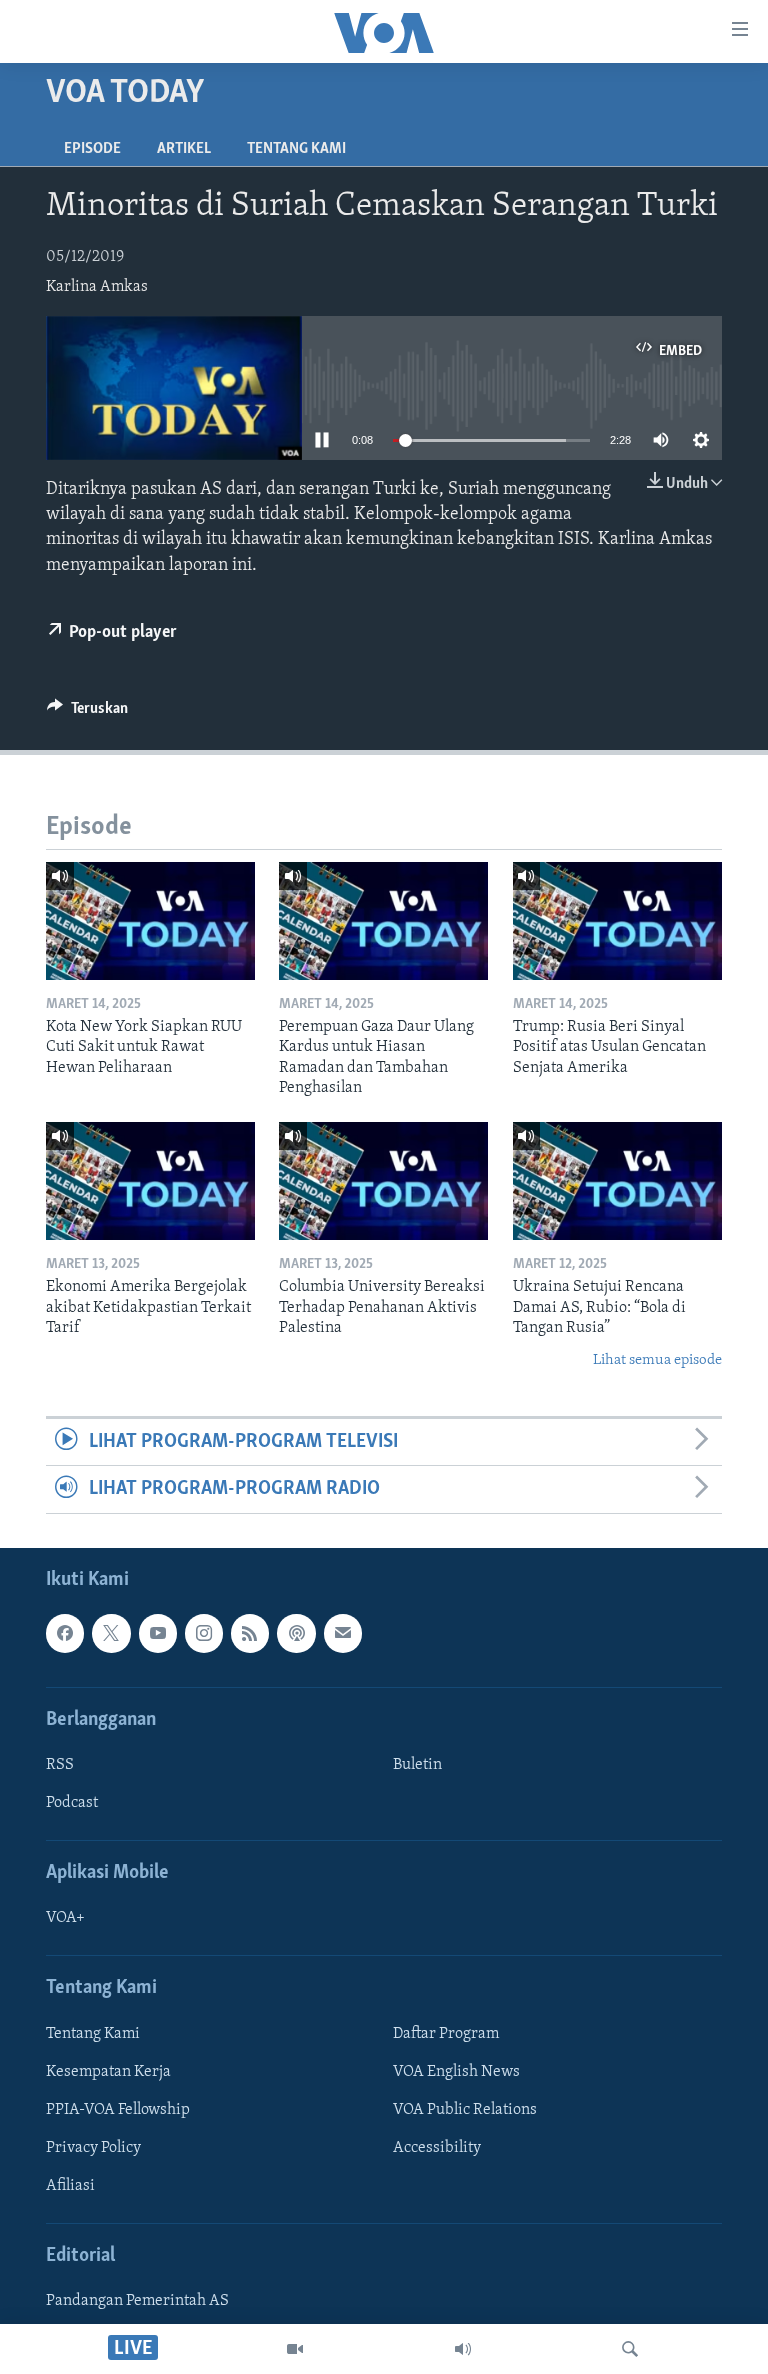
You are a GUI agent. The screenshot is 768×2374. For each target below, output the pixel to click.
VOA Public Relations (465, 2110)
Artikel (184, 149)
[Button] (87, 713)
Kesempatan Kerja (108, 2072)
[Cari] (630, 2349)
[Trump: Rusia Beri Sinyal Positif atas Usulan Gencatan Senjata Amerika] (617, 921)
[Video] (295, 2349)
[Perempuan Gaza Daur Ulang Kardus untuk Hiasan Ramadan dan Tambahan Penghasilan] (383, 921)
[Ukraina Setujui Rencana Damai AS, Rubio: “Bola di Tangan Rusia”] (617, 1181)
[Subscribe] (343, 1633)
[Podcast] (296, 1633)
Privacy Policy (93, 2148)
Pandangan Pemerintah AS (137, 2301)
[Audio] (463, 2349)
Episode (92, 149)
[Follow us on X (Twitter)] (111, 1633)
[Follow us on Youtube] (158, 1633)
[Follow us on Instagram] (204, 1633)
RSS (60, 1765)
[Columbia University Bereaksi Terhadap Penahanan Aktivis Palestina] (383, 1181)
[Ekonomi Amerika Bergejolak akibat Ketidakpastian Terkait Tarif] (150, 1181)
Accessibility (437, 2148)
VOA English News (456, 2072)
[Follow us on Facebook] (65, 1633)
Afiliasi (70, 2186)
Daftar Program (446, 2034)
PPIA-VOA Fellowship (118, 2110)
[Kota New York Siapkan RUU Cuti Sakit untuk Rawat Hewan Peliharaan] (150, 921)
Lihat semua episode (657, 1360)
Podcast (72, 1803)
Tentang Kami (296, 149)
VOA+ (65, 1918)
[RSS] (250, 1633)
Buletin (417, 1765)
